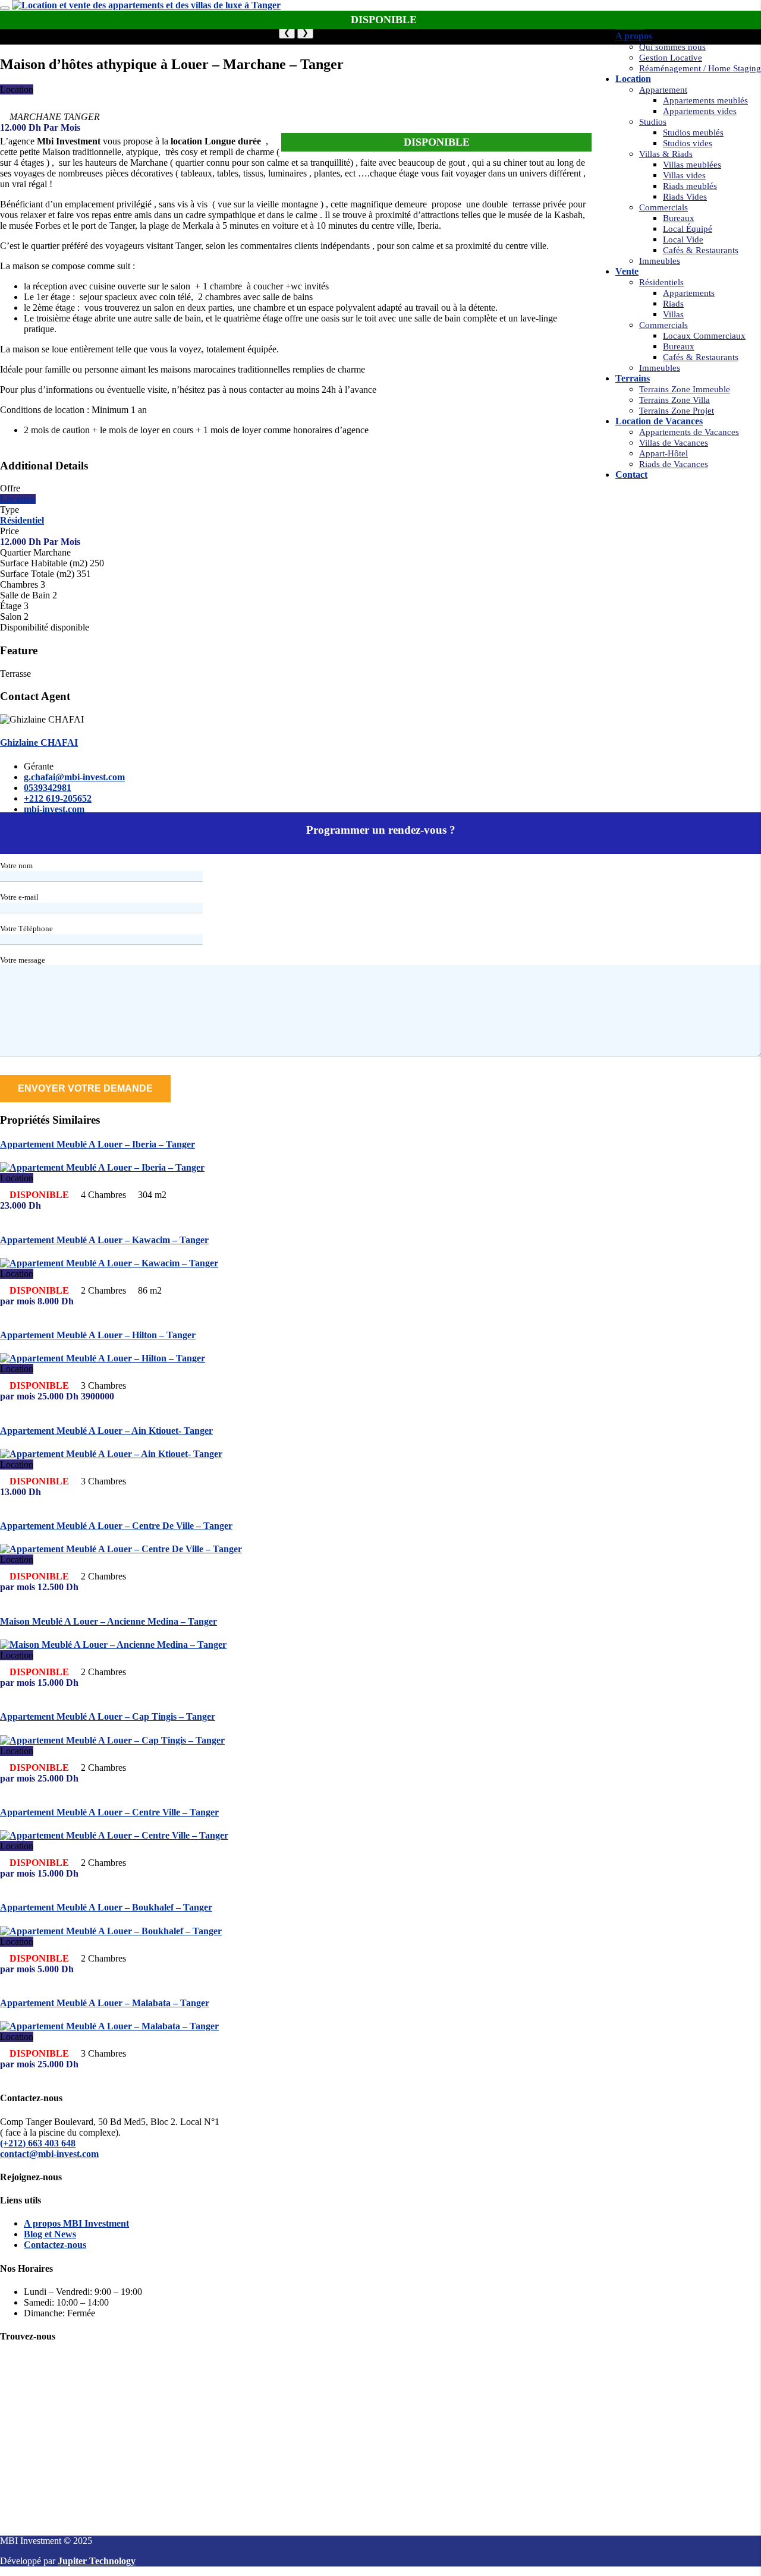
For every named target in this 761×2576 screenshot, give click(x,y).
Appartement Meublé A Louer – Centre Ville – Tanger (109, 1812)
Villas (673, 314)
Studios (653, 122)
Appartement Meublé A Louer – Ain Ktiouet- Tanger (106, 1431)
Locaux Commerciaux (704, 336)
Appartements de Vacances (689, 432)
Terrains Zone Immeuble (685, 389)
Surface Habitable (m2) (44, 563)
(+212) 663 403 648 (38, 2143)
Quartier (15, 552)
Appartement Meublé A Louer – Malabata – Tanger (105, 2003)
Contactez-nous (55, 2245)
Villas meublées (692, 165)
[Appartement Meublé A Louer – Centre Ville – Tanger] (114, 1835)
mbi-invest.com (54, 809)
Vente (627, 271)
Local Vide (683, 239)
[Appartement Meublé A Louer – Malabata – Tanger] (109, 2026)
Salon (11, 617)
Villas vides (684, 175)
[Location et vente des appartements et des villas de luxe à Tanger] (146, 5)
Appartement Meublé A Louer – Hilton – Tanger (98, 1335)
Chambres (19, 584)
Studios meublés (693, 133)
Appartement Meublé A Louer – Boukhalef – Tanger (106, 1907)
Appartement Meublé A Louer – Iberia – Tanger (98, 1144)
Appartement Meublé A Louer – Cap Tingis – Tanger (108, 1716)
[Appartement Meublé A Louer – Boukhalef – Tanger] (111, 1931)
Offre (10, 488)
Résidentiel (22, 520)
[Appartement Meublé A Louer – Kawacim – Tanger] (109, 1263)
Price (10, 531)
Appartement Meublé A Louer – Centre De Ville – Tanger (116, 1526)
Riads (673, 304)
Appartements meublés (705, 100)
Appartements (689, 293)
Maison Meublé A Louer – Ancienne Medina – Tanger (109, 1621)
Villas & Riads (666, 154)
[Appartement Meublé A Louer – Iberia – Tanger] (102, 1167)
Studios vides (688, 143)
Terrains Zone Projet (677, 411)
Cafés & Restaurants (701, 250)
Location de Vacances (659, 421)
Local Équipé (688, 229)
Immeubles (660, 261)
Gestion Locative (671, 58)
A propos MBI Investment (76, 2223)
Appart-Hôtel (663, 453)
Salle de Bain (25, 595)
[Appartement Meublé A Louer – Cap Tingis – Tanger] (112, 1740)
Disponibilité (24, 627)
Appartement (663, 90)
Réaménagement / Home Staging (700, 68)
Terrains (633, 378)
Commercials (663, 207)
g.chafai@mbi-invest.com (74, 777)
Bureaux (679, 218)
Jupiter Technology (97, 2561)
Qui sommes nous (672, 47)
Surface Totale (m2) (37, 574)
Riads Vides (685, 197)
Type (10, 510)
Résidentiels (661, 282)
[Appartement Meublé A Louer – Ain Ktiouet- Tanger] (111, 1454)
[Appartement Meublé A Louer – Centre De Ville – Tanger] (121, 1549)
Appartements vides (700, 111)
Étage (11, 606)
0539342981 (48, 788)
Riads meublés (690, 186)
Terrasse (15, 674)
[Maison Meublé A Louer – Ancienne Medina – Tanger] (113, 1645)
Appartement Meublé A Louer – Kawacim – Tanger (104, 1240)
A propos (634, 36)
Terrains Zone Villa (674, 400)
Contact (631, 474)
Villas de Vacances (674, 443)
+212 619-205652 (58, 798)
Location (633, 79)
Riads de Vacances (674, 464)
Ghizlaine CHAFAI (39, 742)
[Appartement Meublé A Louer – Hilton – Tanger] (103, 1358)
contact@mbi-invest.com (49, 2154)
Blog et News (50, 2234)
